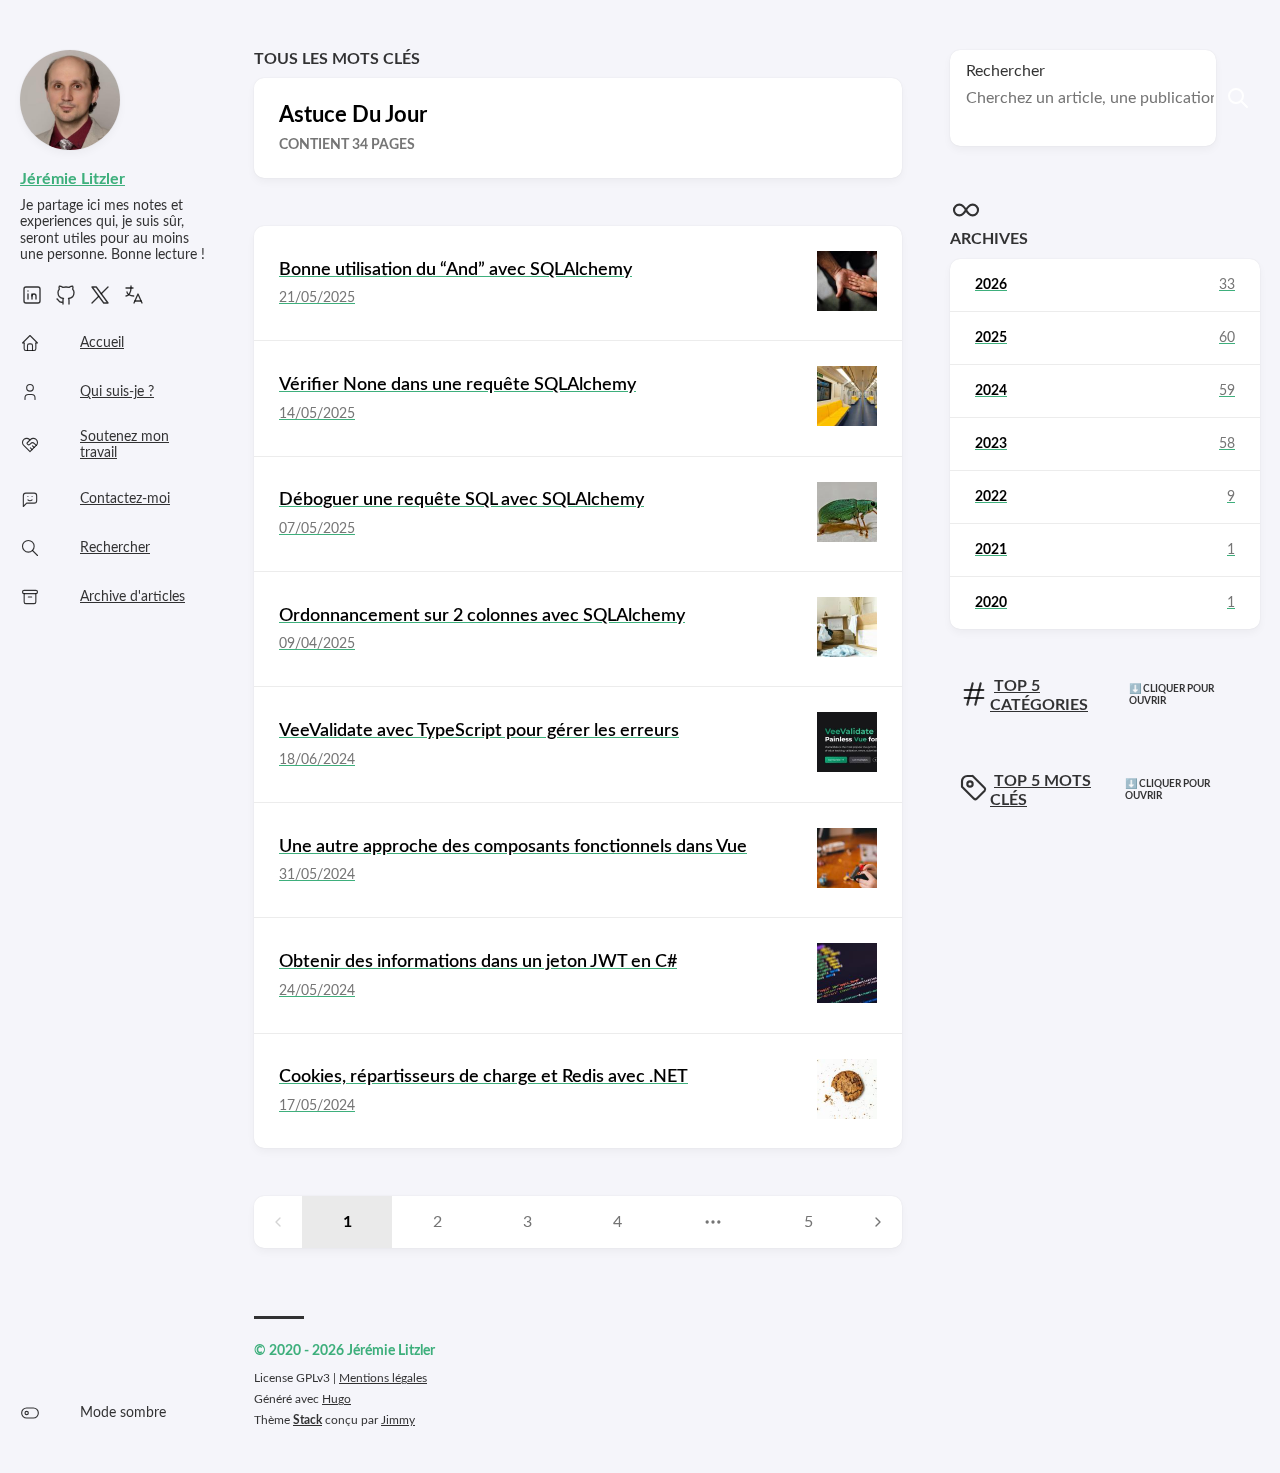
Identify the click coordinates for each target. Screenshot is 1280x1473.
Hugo (336, 1399)
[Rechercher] (1238, 98)
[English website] (134, 302)
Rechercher (1005, 71)
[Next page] (878, 1222)
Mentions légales (383, 1378)
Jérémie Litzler (72, 179)
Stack (307, 1420)
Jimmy (398, 1420)
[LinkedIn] (32, 302)
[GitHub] (66, 302)
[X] (100, 302)
